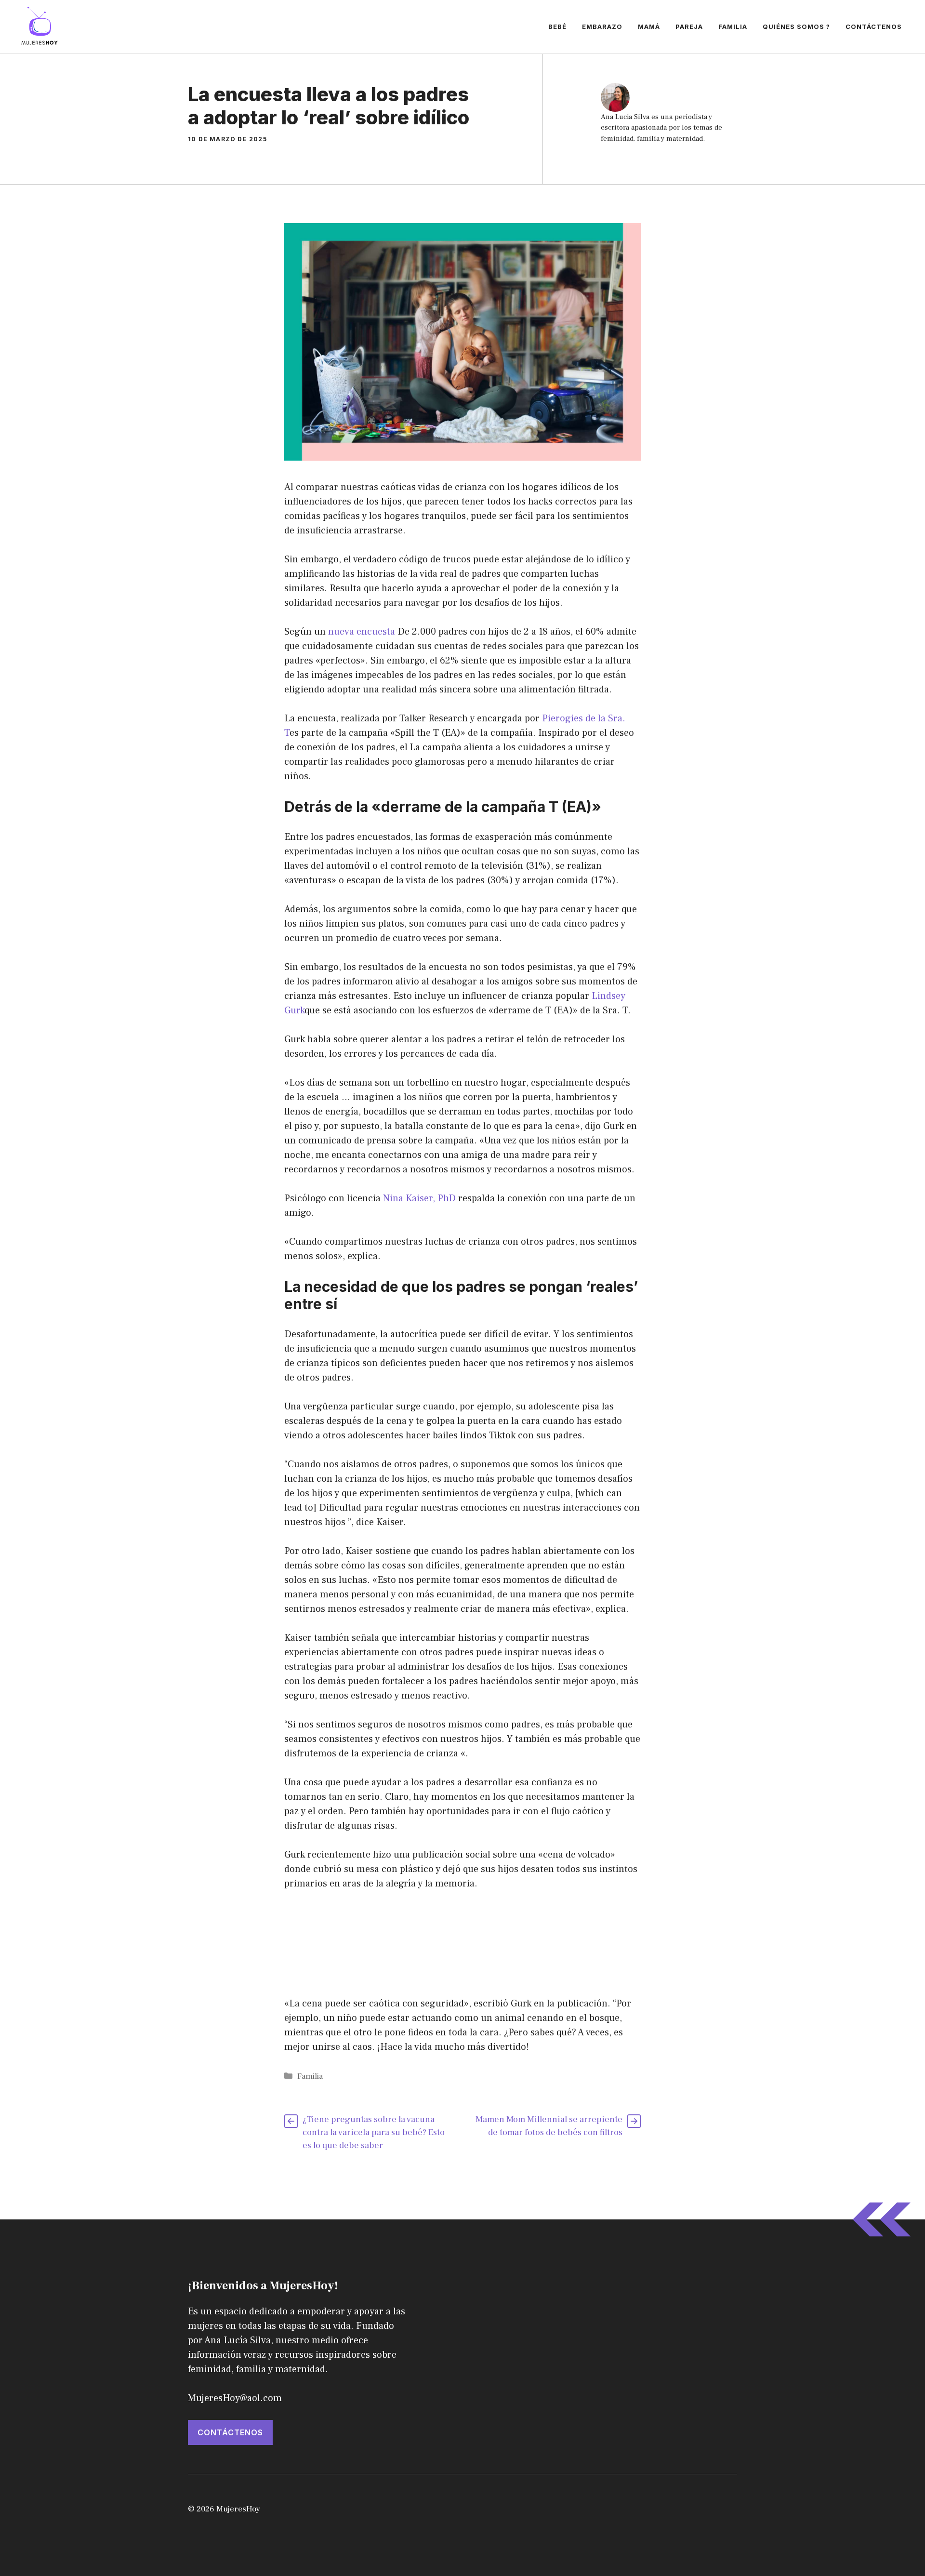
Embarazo (602, 27)
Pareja (689, 27)
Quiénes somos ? (796, 27)
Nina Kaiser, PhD (419, 1198)
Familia (733, 27)
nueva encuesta (362, 632)
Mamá (649, 27)
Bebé (557, 27)
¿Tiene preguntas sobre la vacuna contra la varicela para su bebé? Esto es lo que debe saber (374, 2132)
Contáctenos (874, 27)
